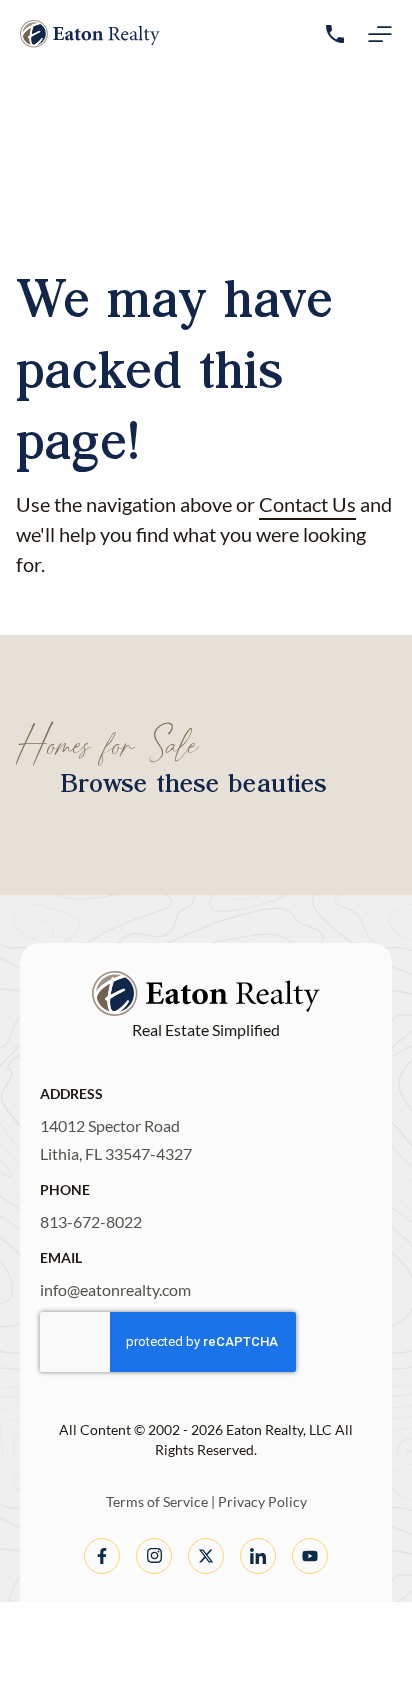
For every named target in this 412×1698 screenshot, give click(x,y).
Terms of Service (157, 1501)
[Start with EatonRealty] (90, 34)
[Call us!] (335, 34)
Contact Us (307, 504)
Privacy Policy (262, 1501)
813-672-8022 (91, 1221)
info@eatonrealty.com (115, 1289)
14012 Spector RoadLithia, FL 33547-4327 (116, 1139)
